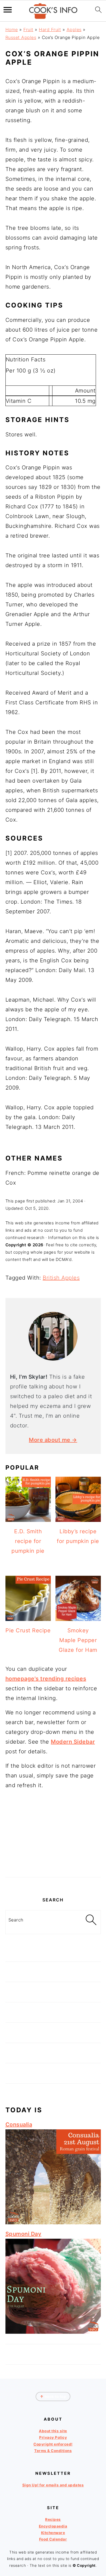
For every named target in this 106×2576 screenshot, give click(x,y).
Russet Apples (21, 37)
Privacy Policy (53, 2438)
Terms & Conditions (53, 2451)
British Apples (61, 1278)
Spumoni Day (24, 2234)
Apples (74, 30)
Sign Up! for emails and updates (53, 2485)
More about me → (53, 1440)
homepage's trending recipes (46, 1679)
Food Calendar (53, 2539)
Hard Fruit (50, 30)
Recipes (53, 2520)
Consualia (19, 2124)
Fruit (28, 30)
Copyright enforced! (53, 2444)
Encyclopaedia (53, 2526)
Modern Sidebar (73, 1742)
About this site (53, 2431)
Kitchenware (53, 2533)
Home (12, 30)
